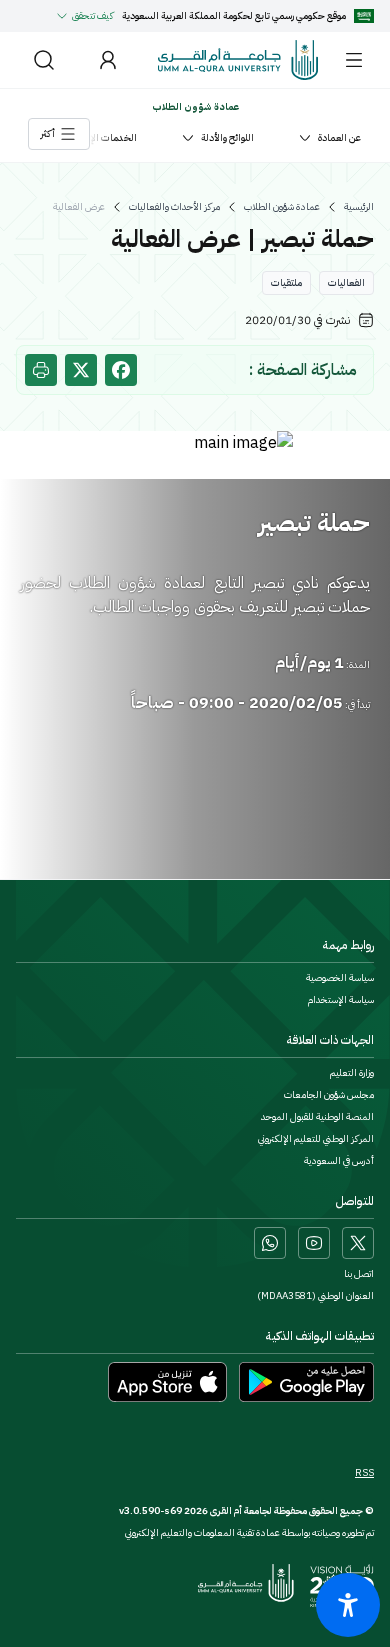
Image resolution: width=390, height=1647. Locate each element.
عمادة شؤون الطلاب (282, 207)
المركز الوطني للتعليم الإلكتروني (316, 1139)
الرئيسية (359, 207)
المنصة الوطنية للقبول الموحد (317, 1117)
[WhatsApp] (270, 1243)
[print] (41, 370)
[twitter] (81, 370)
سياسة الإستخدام (341, 1000)
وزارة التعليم (352, 1073)
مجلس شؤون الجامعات (329, 1095)
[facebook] (121, 370)
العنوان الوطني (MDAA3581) (315, 1296)
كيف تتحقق (93, 15)
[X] (358, 1243)
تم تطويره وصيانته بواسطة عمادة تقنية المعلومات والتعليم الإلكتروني (249, 1532)
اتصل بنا (359, 1274)
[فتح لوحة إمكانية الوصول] (348, 1605)
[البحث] (44, 60)
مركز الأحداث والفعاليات (174, 207)
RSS (364, 1473)
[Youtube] (314, 1243)
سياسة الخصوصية (340, 978)
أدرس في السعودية (339, 1161)
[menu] (354, 60)
